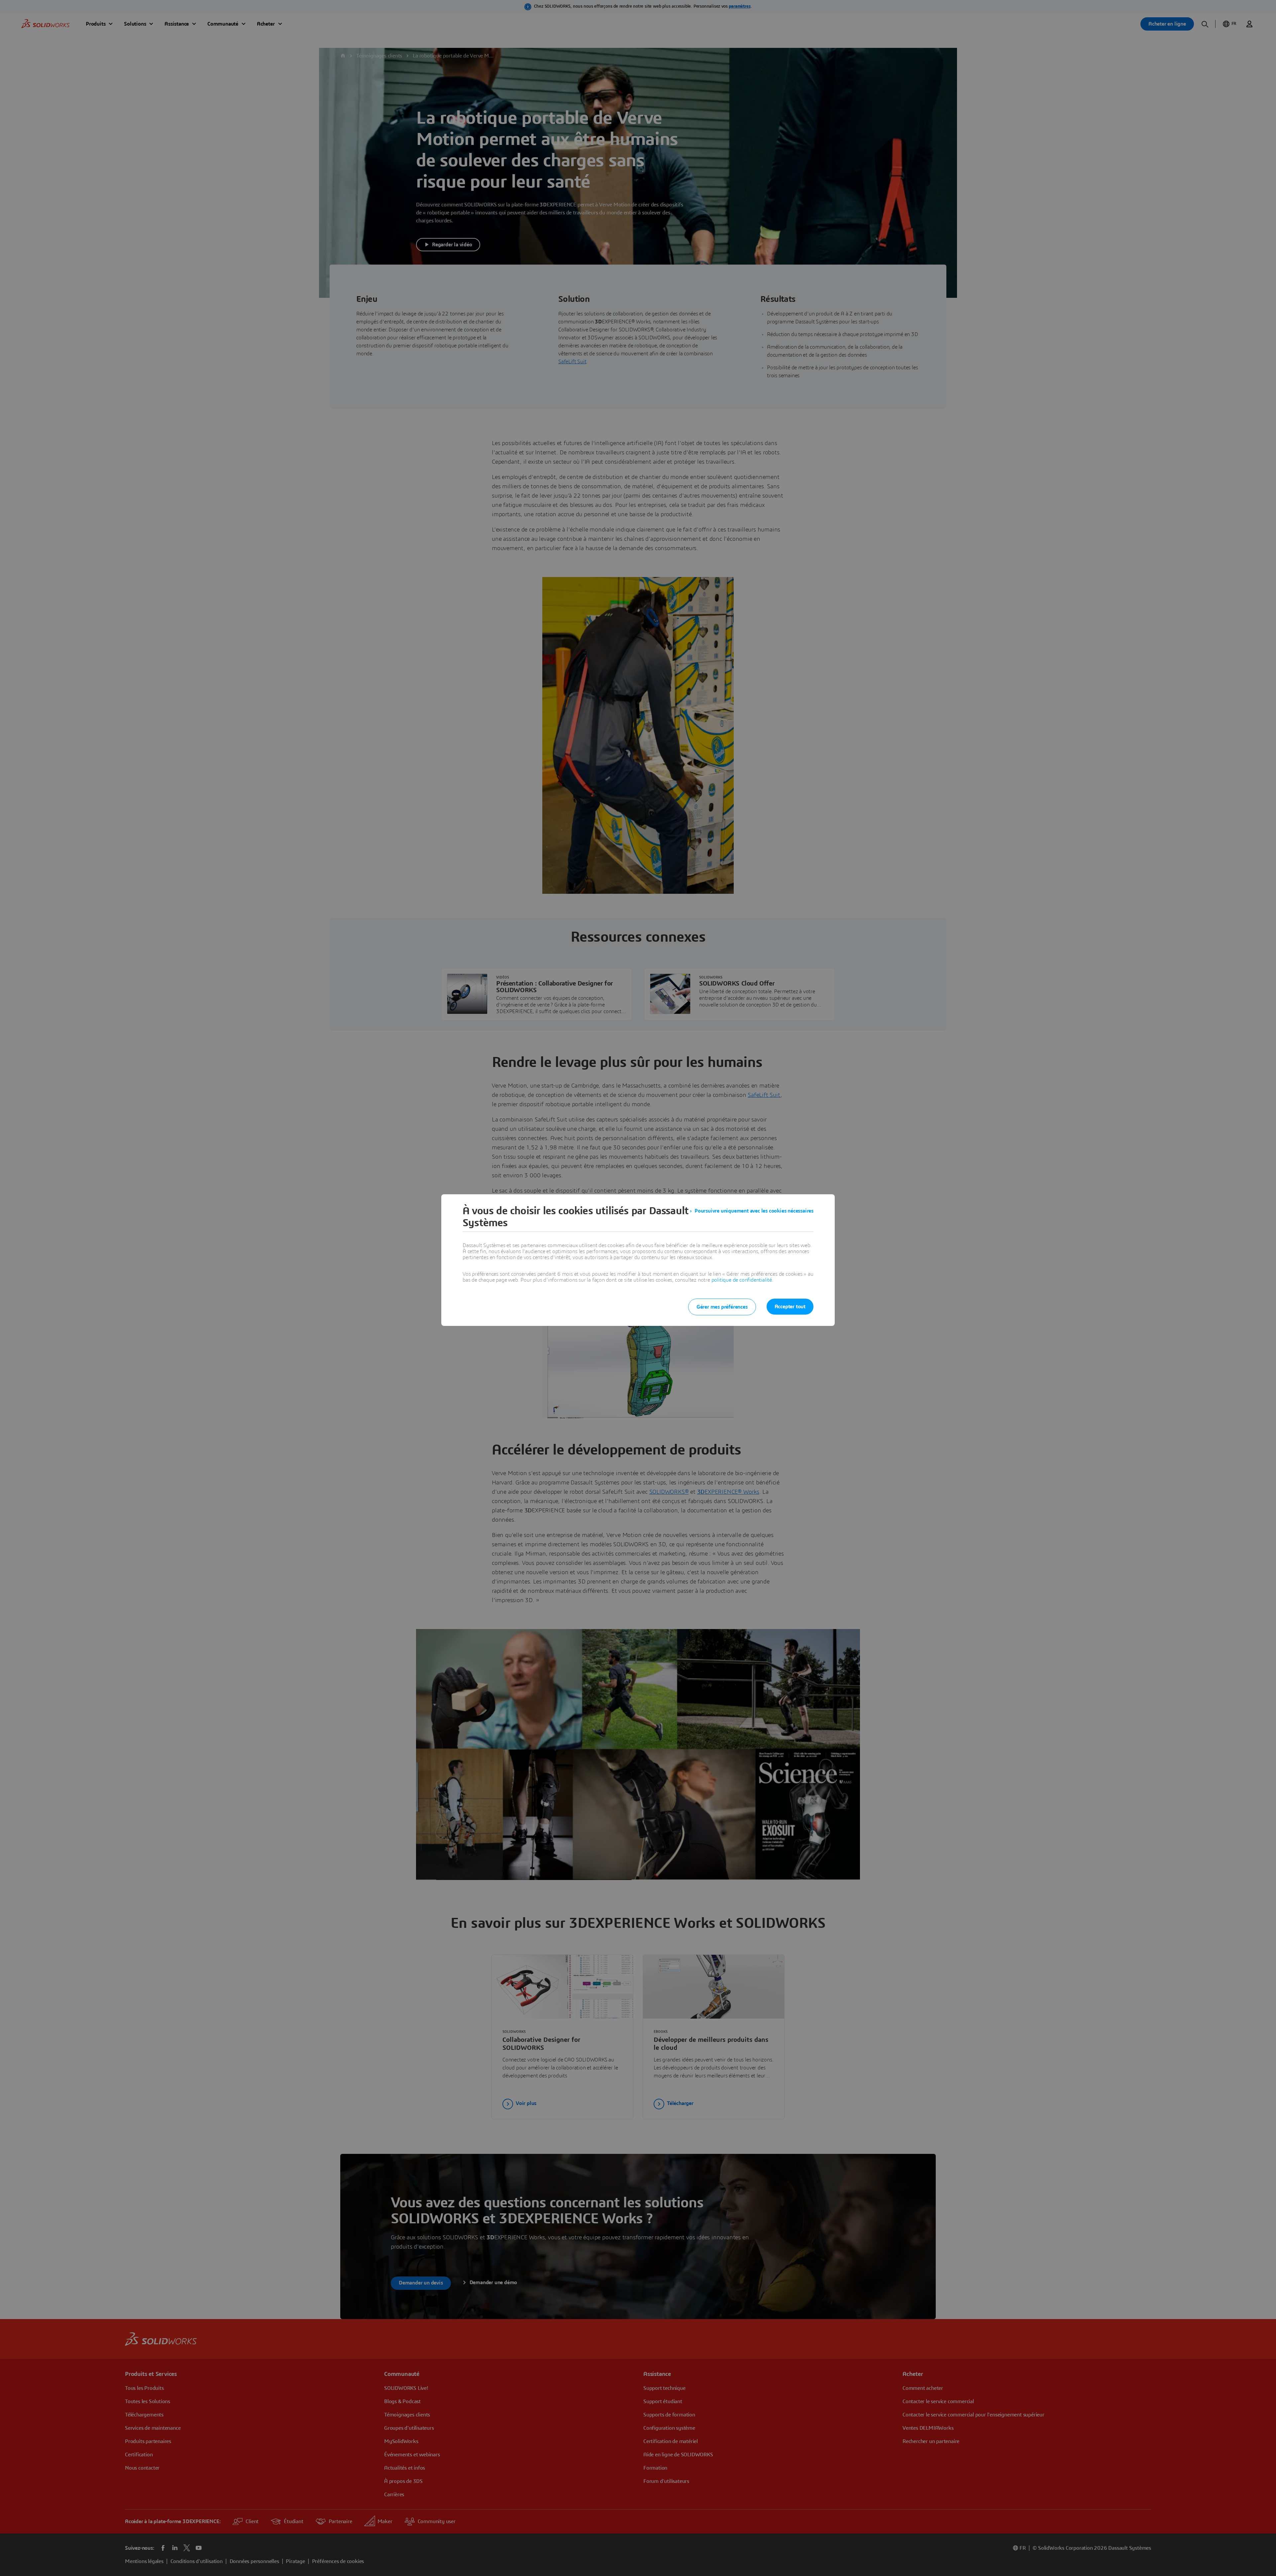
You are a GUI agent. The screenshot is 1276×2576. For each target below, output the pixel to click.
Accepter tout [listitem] (790, 1307)
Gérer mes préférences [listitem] (722, 1307)
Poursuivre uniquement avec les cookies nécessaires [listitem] (754, 1211)
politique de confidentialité (742, 1280)
